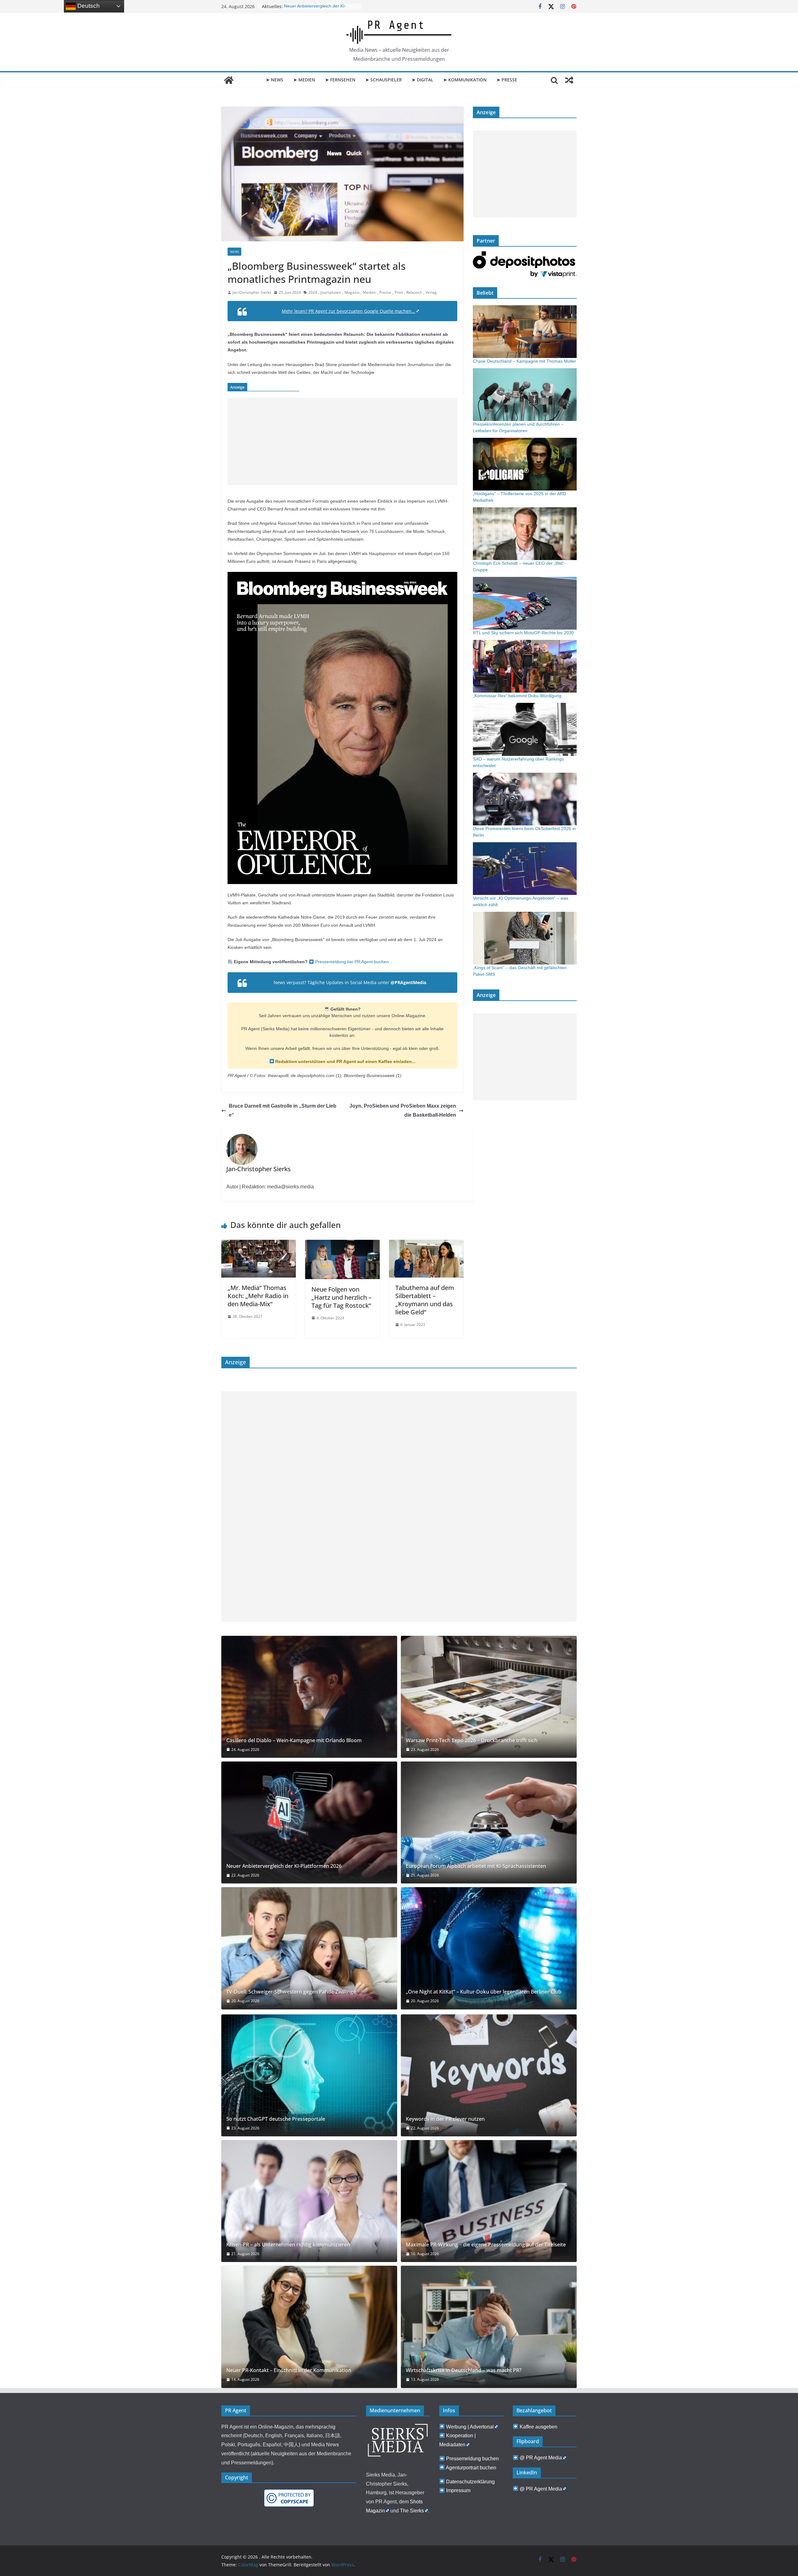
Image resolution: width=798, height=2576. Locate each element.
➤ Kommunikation (465, 80)
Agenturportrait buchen (471, 2468)
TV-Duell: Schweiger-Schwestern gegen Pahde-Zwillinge (291, 1992)
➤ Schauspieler (384, 80)
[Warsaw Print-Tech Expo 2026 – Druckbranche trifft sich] (489, 1697)
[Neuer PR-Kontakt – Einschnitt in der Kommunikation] (309, 2327)
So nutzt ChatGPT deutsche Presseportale (276, 2119)
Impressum (458, 2490)
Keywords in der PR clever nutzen (445, 2119)
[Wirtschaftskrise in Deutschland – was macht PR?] (489, 2327)
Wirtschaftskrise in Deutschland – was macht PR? (464, 2370)
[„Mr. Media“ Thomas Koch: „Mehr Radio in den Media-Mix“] (259, 1244)
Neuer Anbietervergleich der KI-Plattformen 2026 (284, 1866)
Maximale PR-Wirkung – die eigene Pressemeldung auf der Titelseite (486, 2245)
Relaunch (414, 292)
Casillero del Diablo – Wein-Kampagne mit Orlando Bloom (294, 1740)
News (234, 252)
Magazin (352, 292)
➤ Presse (507, 80)
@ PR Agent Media (541, 2458)
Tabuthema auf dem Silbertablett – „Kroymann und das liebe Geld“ (425, 1300)
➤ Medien (304, 80)
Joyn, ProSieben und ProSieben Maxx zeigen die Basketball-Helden (403, 1110)
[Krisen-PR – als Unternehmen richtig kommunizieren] (309, 2201)
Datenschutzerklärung (470, 2482)
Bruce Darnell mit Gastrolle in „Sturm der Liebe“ (283, 1110)
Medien (369, 292)
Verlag (431, 292)
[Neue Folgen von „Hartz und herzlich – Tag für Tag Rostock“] (342, 1244)
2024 (313, 292)
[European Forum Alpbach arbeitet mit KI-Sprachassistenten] (489, 1822)
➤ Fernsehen (340, 80)
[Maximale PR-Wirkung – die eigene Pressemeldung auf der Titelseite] (489, 2201)
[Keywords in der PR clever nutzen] (489, 2075)
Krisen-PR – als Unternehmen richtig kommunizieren (288, 2245)
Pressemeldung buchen (472, 2459)
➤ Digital (423, 80)
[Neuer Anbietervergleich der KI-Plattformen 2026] (309, 1822)
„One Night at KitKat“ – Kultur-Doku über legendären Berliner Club (484, 1992)
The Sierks (412, 2511)
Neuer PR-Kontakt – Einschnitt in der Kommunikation (289, 2370)
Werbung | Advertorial (470, 2427)
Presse (385, 292)
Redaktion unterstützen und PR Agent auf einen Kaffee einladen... (345, 1061)
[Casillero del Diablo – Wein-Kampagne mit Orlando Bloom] (309, 1697)
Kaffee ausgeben (538, 2427)
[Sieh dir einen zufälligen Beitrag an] (569, 80)
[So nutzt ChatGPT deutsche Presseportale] (309, 2075)
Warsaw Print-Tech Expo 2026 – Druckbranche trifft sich (472, 1740)
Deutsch (88, 6)
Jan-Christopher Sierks (252, 292)
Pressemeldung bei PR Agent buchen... (353, 962)
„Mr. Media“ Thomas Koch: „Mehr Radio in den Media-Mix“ (258, 1296)
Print (399, 292)
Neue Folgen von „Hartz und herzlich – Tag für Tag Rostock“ (341, 1297)
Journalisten (331, 292)
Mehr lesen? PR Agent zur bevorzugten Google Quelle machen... (349, 311)
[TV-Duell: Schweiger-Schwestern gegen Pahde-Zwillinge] (309, 1948)
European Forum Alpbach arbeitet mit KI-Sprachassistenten (476, 1866)
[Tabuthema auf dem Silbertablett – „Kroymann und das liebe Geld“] (426, 1244)
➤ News (275, 80)
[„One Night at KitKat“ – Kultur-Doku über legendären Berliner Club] (489, 1948)
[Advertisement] (342, 442)
